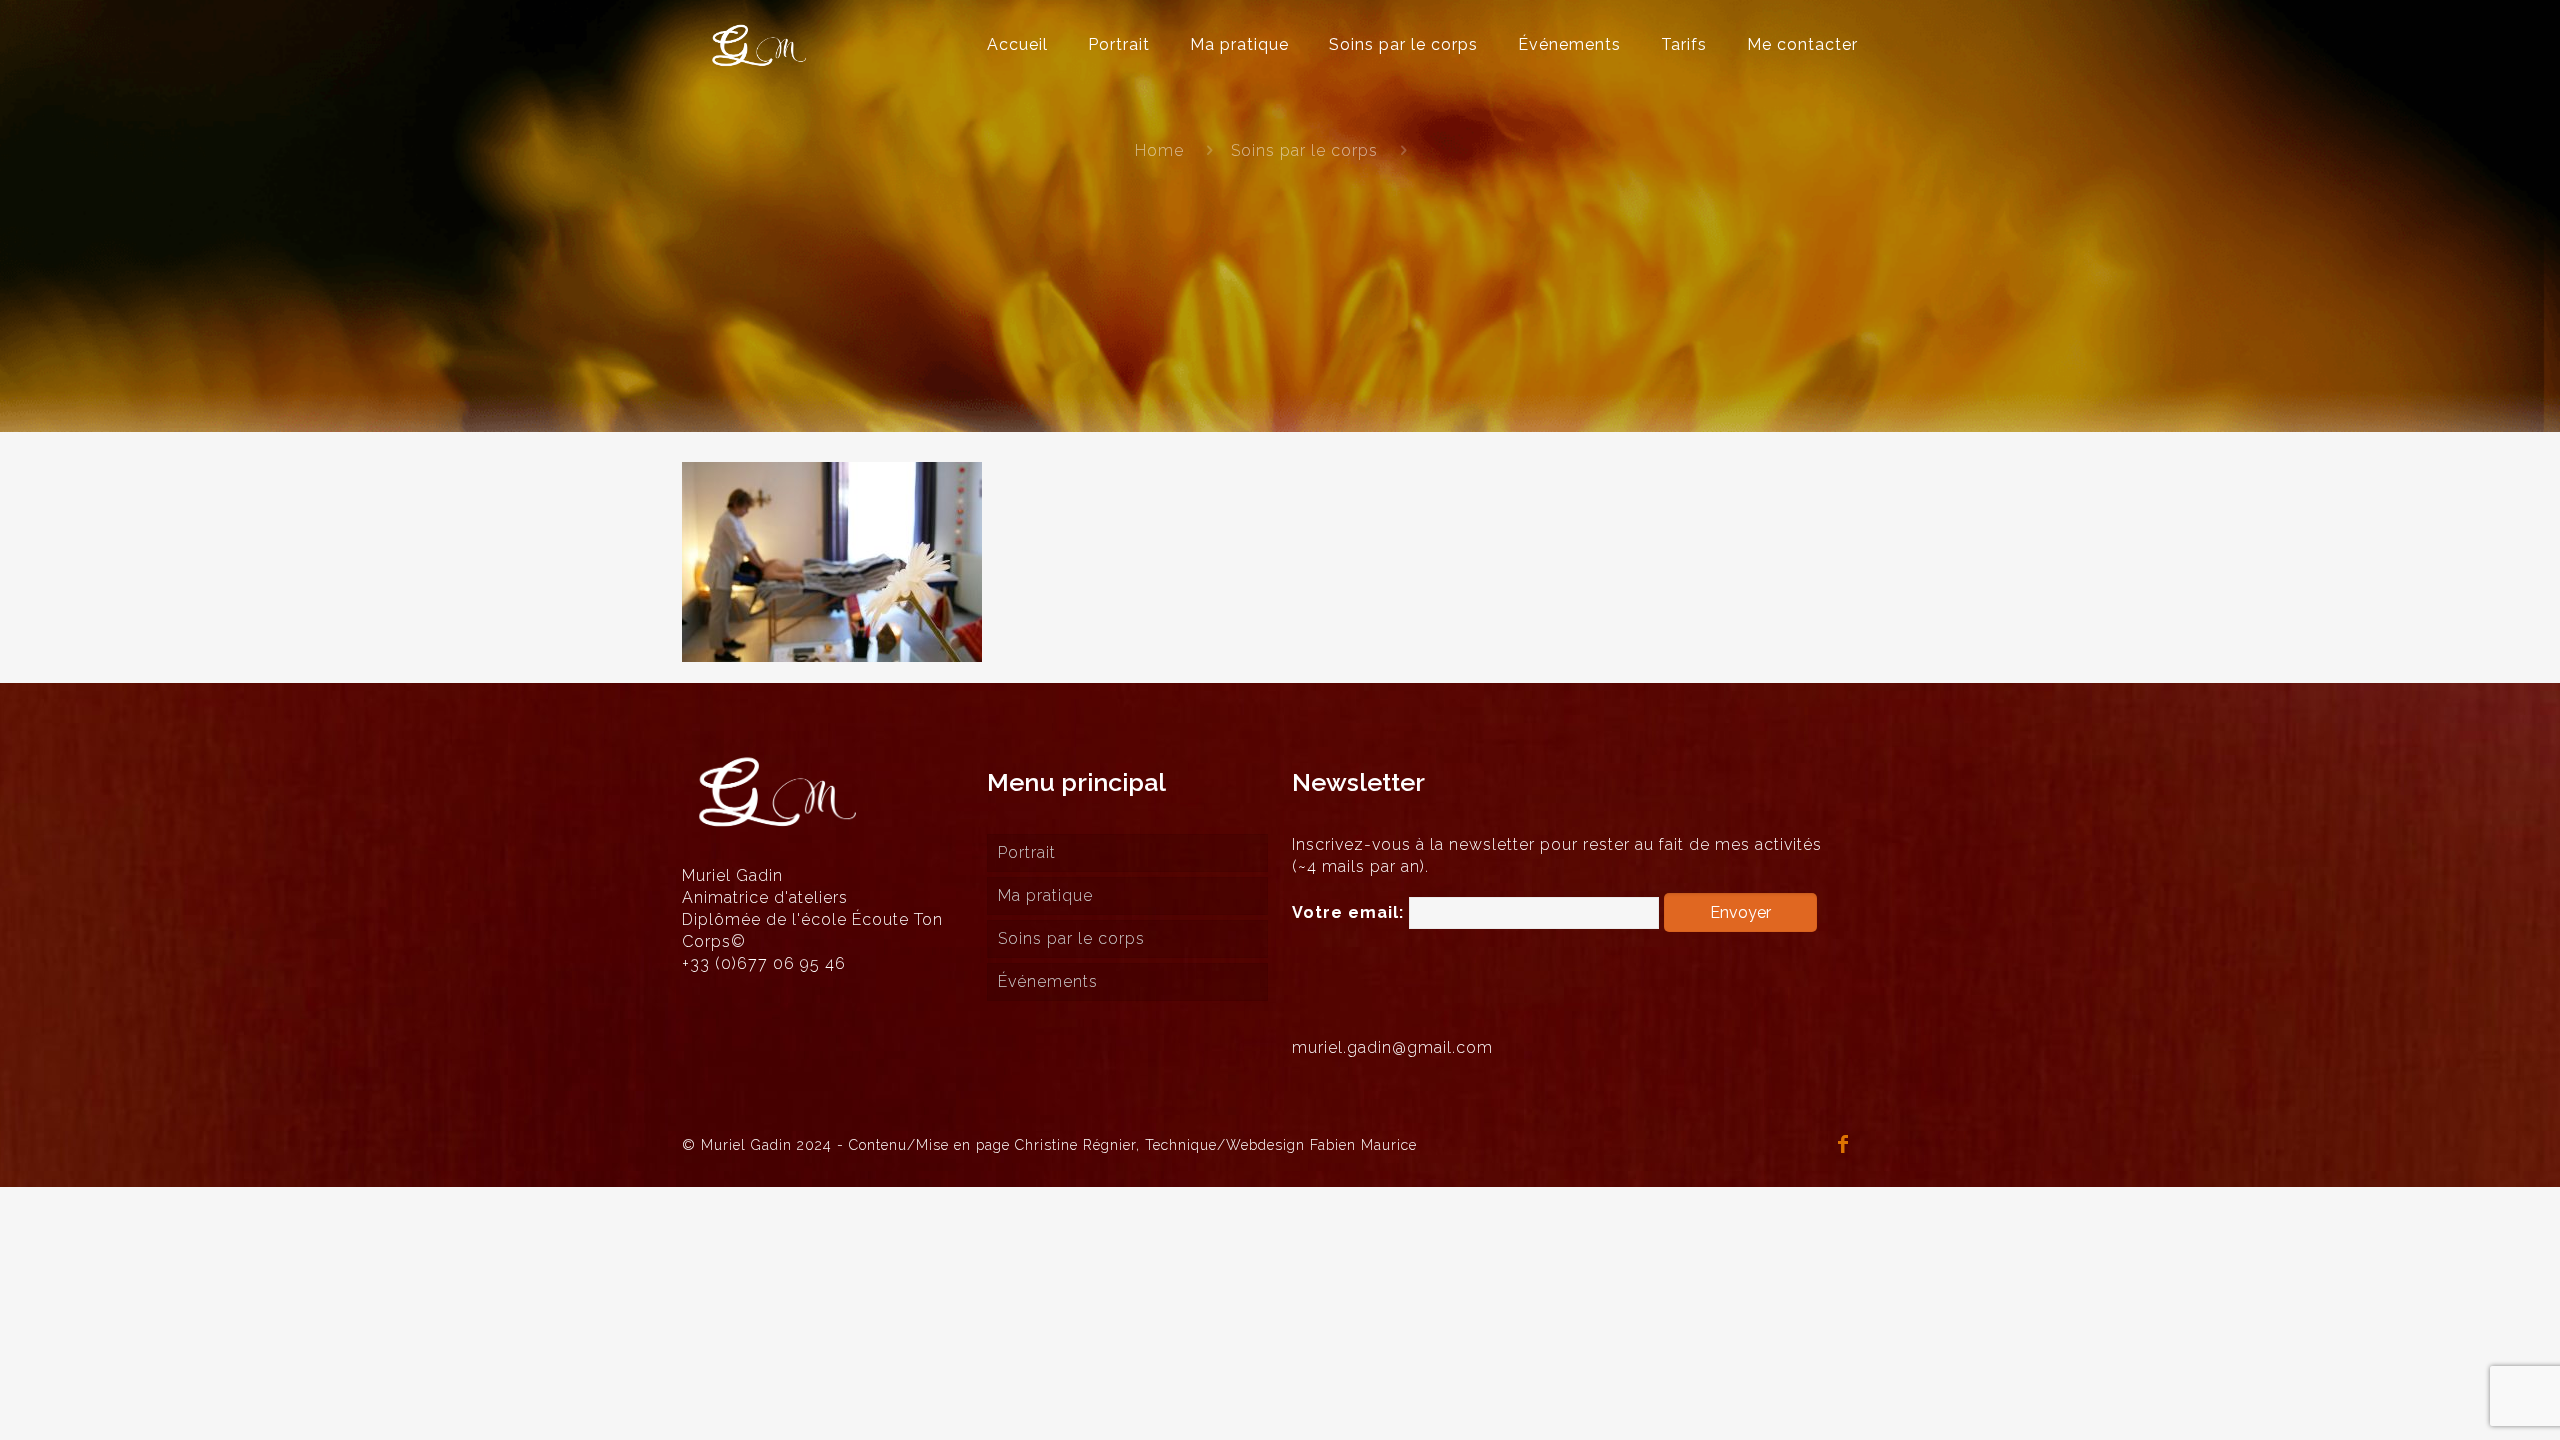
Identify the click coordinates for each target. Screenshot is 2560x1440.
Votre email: (1350, 912)
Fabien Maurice (1363, 1145)
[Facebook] (1844, 1146)
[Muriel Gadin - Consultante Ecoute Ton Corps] (759, 45)
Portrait (1027, 852)
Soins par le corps (1304, 150)
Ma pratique (1045, 895)
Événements (1048, 981)
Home (1159, 150)
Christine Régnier (1075, 1145)
